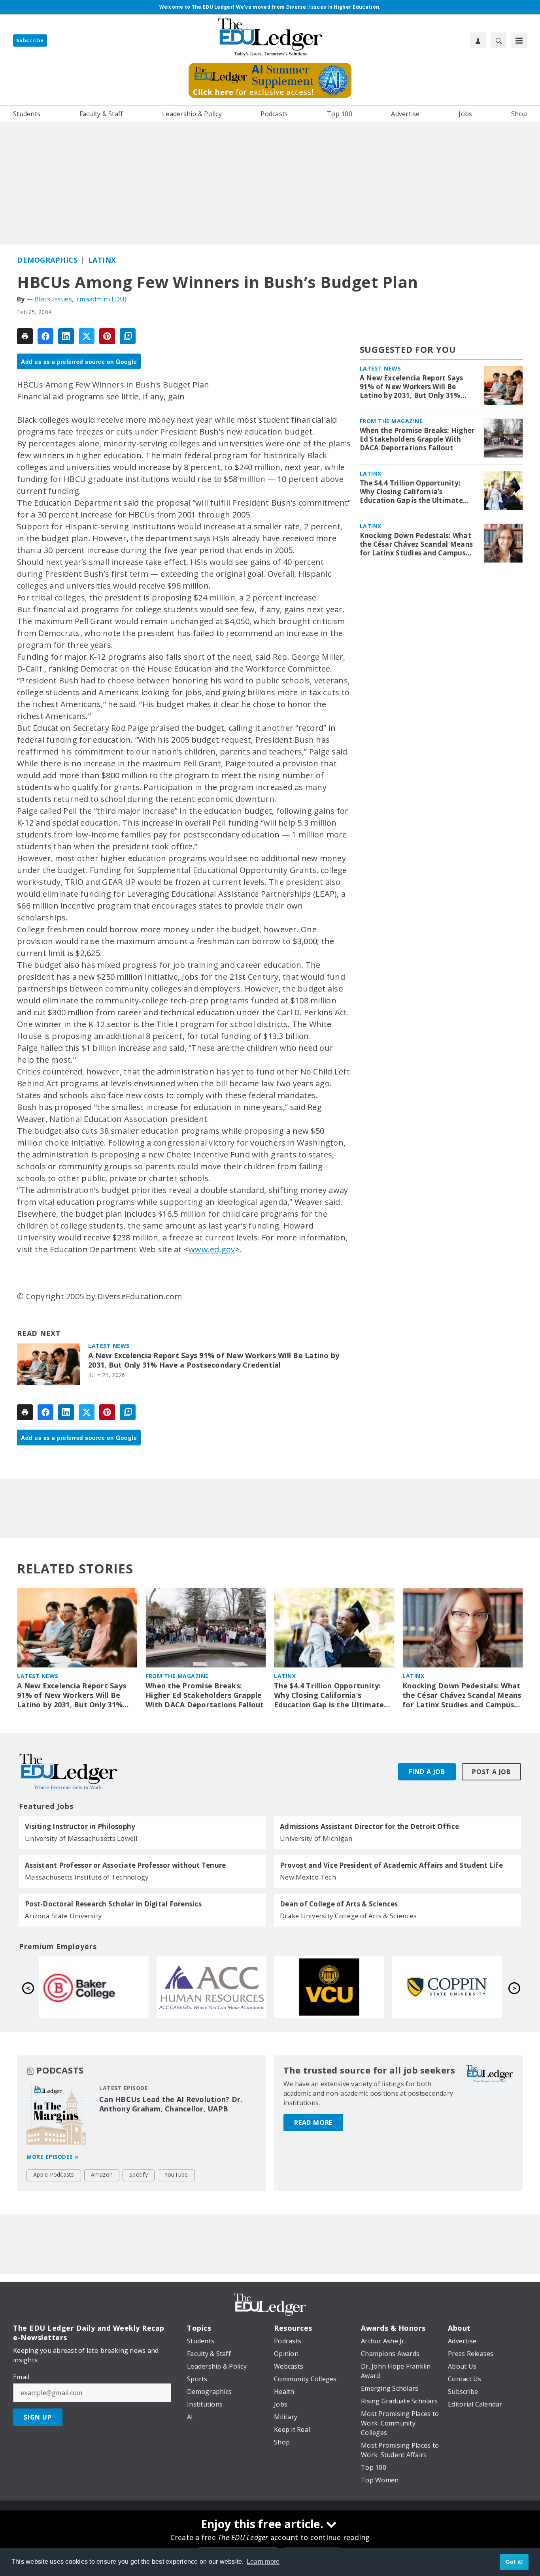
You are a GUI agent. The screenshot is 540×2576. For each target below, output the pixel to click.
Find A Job (427, 1772)
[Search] (498, 40)
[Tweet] (87, 336)
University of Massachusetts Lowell (81, 1838)
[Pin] (107, 336)
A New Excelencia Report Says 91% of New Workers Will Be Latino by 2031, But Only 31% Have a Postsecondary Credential (214, 1360)
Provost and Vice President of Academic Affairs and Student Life (391, 1865)
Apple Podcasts (54, 2174)
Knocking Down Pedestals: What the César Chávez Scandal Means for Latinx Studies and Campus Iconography (416, 544)
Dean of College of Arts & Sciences (339, 1904)
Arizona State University (63, 1916)
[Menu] (519, 40)
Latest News (109, 1346)
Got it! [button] (515, 2562)
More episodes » (53, 2157)
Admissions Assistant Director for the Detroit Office (369, 1827)
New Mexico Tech (308, 1877)
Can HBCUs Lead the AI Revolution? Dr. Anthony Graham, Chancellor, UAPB (171, 2104)
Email (21, 2377)
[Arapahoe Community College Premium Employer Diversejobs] (447, 1987)
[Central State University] (211, 1987)
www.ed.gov (212, 1249)
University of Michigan (316, 1838)
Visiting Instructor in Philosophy (80, 1827)
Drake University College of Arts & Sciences (348, 1916)
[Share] (45, 336)
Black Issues (53, 299)
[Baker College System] (329, 1987)
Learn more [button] (263, 2562)
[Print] (25, 336)
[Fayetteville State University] (94, 1987)
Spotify (139, 2174)
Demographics (47, 260)
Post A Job (491, 1772)
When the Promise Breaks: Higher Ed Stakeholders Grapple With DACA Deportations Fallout (417, 439)
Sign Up (38, 2417)
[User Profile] (478, 40)
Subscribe (30, 40)
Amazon (102, 2174)
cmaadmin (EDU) (102, 299)
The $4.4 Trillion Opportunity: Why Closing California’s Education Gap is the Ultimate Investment (411, 492)
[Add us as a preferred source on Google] (128, 336)
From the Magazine (391, 421)
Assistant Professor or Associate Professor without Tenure (125, 1865)
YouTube (176, 2174)
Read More (313, 2123)
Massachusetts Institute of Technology (87, 1877)
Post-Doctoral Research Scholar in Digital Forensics (113, 1904)
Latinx (102, 260)
